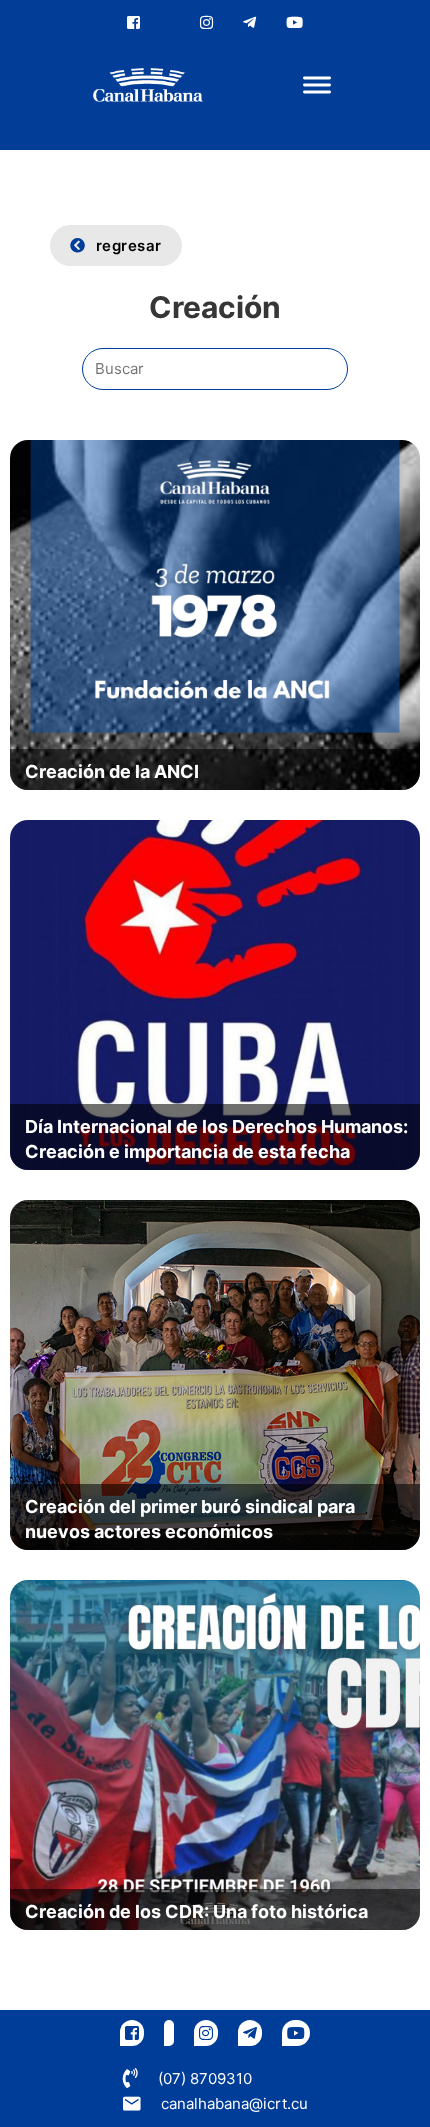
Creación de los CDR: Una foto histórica (196, 1911)
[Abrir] (317, 85)
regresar (129, 245)
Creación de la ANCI (112, 771)
